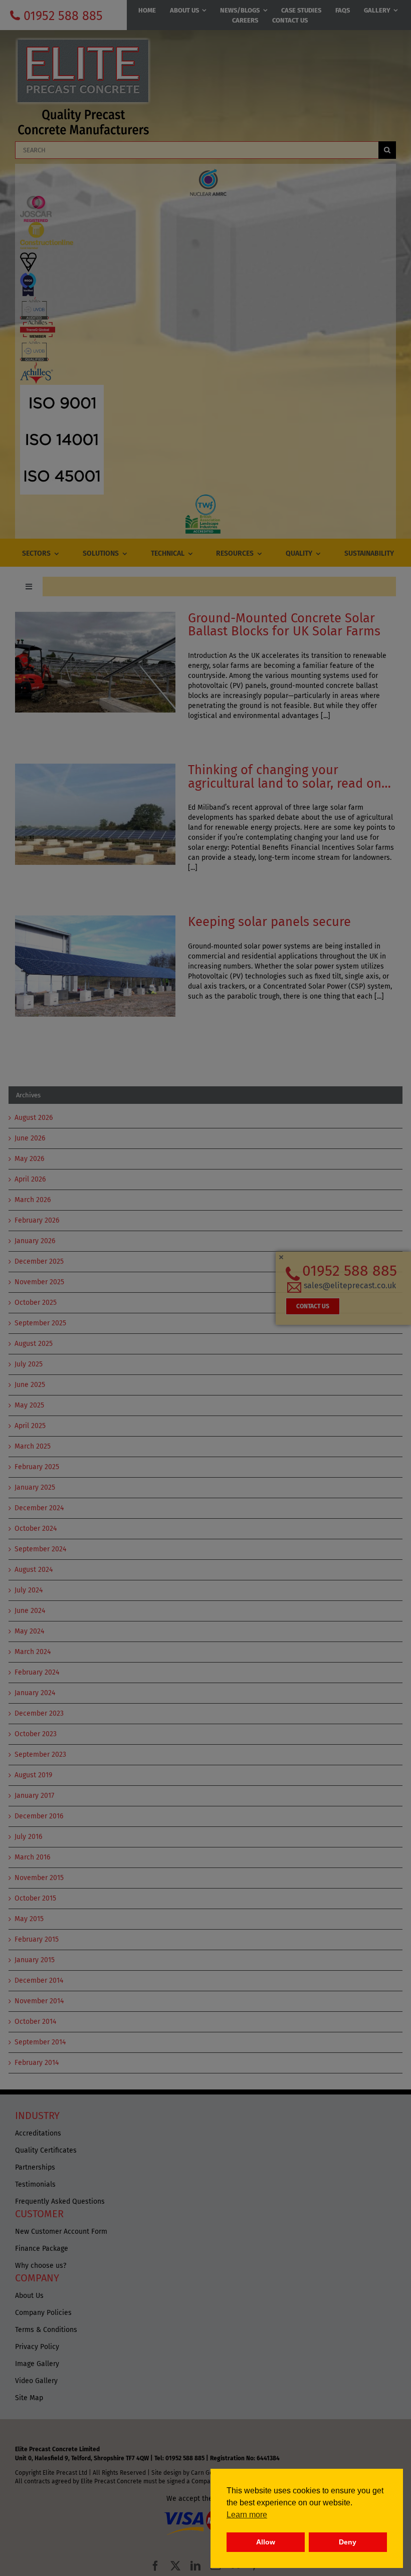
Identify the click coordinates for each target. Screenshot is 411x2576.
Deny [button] (348, 2542)
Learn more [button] (247, 2515)
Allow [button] (266, 2542)
